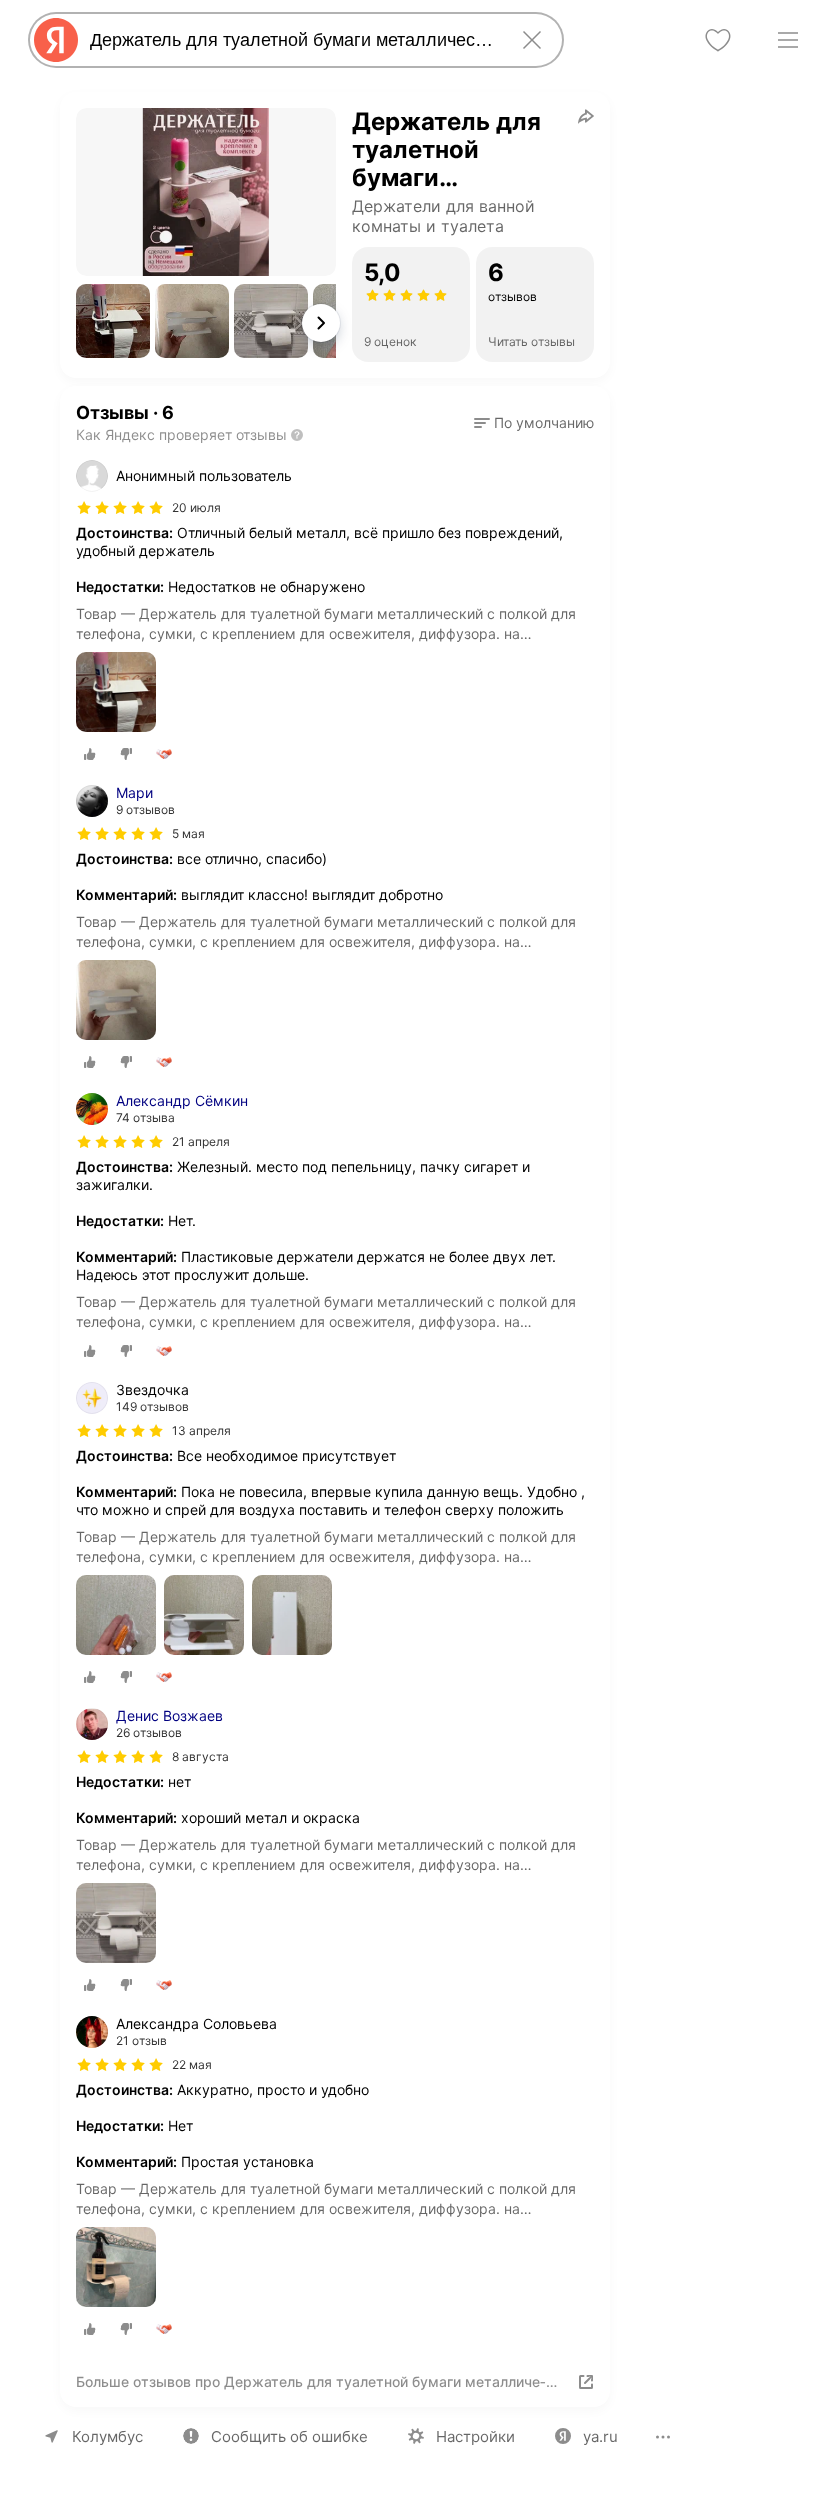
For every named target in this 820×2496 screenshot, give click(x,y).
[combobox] (292, 40)
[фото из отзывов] (116, 693)
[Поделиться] (586, 116)
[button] (113, 321)
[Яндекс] (56, 40)
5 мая (188, 833)
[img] (120, 508)
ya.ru (600, 2436)
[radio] (90, 754)
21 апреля (201, 1141)
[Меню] (788, 40)
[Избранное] (718, 40)
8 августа (200, 1756)
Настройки (475, 2436)
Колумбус (107, 2436)
